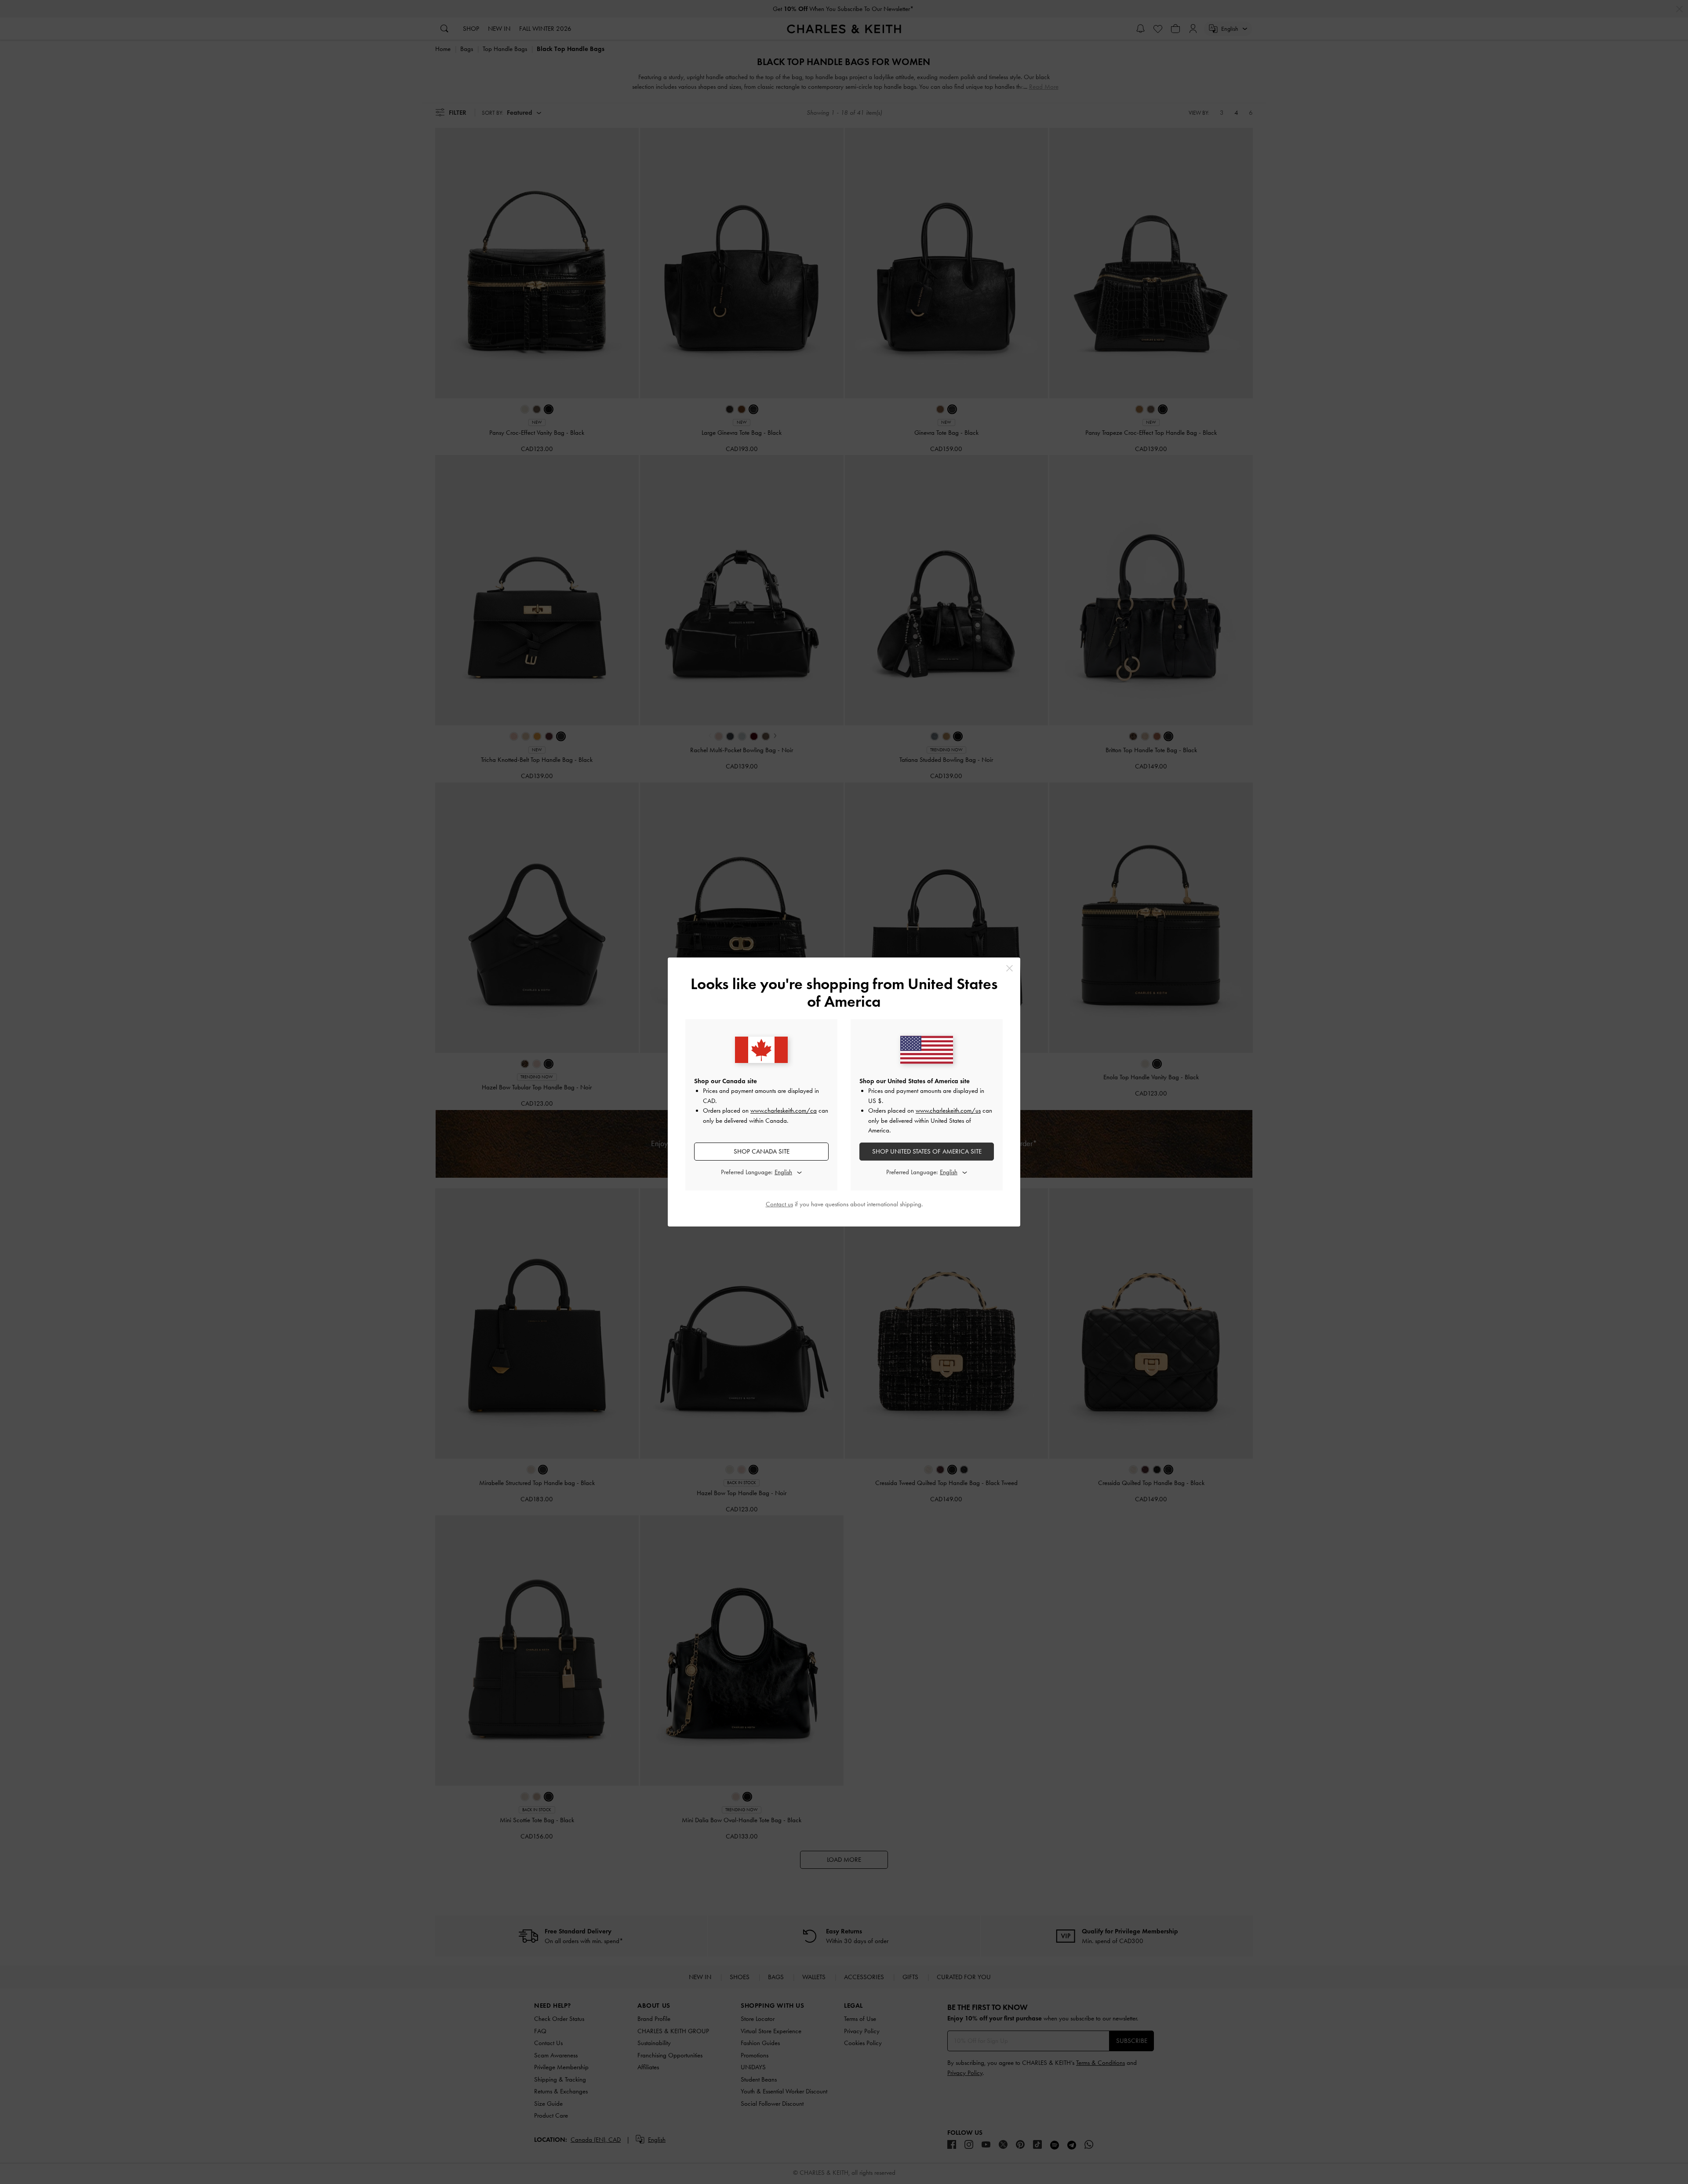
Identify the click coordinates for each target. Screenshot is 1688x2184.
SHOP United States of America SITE (927, 1151)
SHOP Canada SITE (762, 1151)
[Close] (1010, 968)
